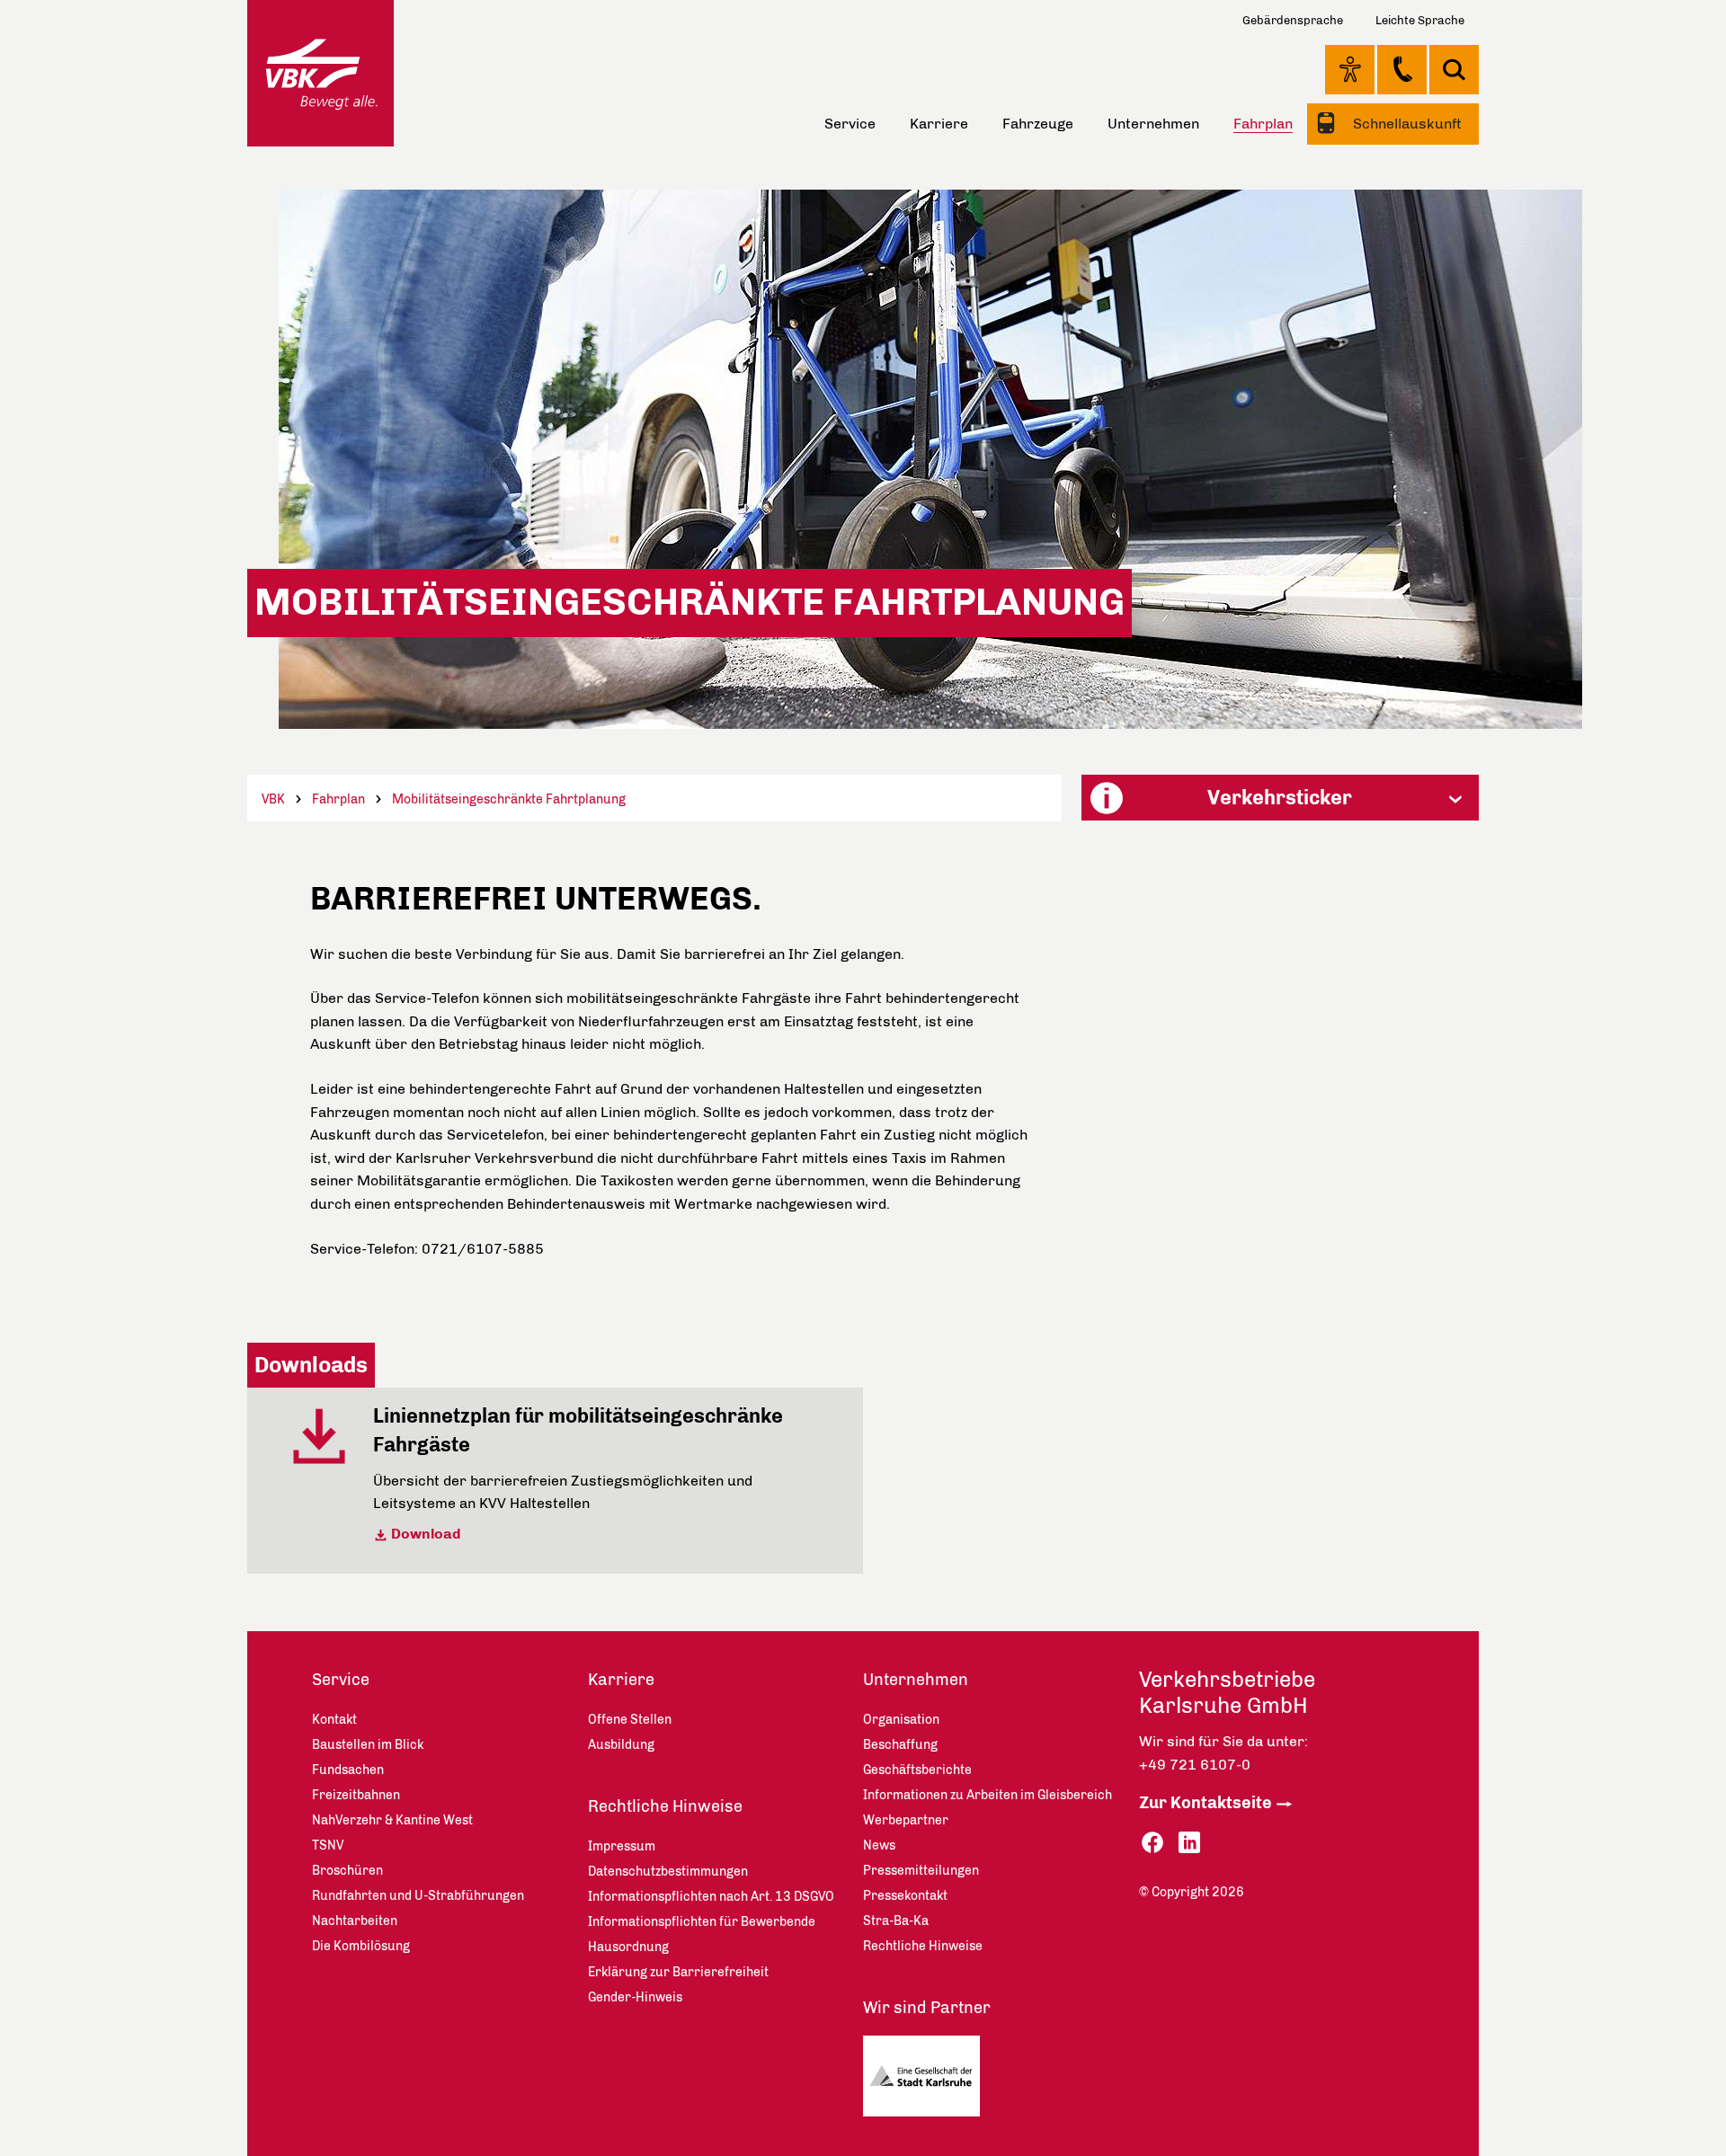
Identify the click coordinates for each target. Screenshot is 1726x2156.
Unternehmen (1153, 124)
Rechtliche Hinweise (665, 1806)
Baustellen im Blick (368, 1745)
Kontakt (1402, 69)
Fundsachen (348, 1770)
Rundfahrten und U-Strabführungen (418, 1896)
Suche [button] (1454, 70)
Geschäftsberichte (917, 1770)
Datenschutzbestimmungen (668, 1872)
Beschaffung (900, 1745)
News (879, 1845)
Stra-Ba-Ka (896, 1921)
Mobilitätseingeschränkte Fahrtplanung (509, 799)
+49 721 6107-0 (1195, 1765)
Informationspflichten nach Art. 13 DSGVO (711, 1897)
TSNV (328, 1845)
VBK (273, 799)
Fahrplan (338, 799)
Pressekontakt (905, 1896)
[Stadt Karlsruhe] (928, 2081)
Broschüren (347, 1871)
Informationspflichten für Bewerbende (702, 1922)
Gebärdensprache (1293, 20)
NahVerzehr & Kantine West (392, 1820)
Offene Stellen (630, 1720)
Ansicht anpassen (1350, 69)
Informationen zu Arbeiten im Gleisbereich (988, 1795)
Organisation (901, 1720)
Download (426, 1534)
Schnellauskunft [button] (1406, 124)
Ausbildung (621, 1745)
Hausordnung (628, 1947)
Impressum (622, 1846)
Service (850, 124)
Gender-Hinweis (635, 1997)
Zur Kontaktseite (1206, 1803)
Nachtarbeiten (355, 1921)
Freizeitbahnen (356, 1795)
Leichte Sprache (1420, 20)
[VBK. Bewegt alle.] (320, 73)
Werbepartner (906, 1820)
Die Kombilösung (361, 1946)
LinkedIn (1189, 1843)
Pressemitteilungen (921, 1871)
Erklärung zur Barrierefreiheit (678, 1972)
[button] (1280, 798)
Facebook (1152, 1843)
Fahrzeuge (1038, 124)
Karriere (939, 124)
